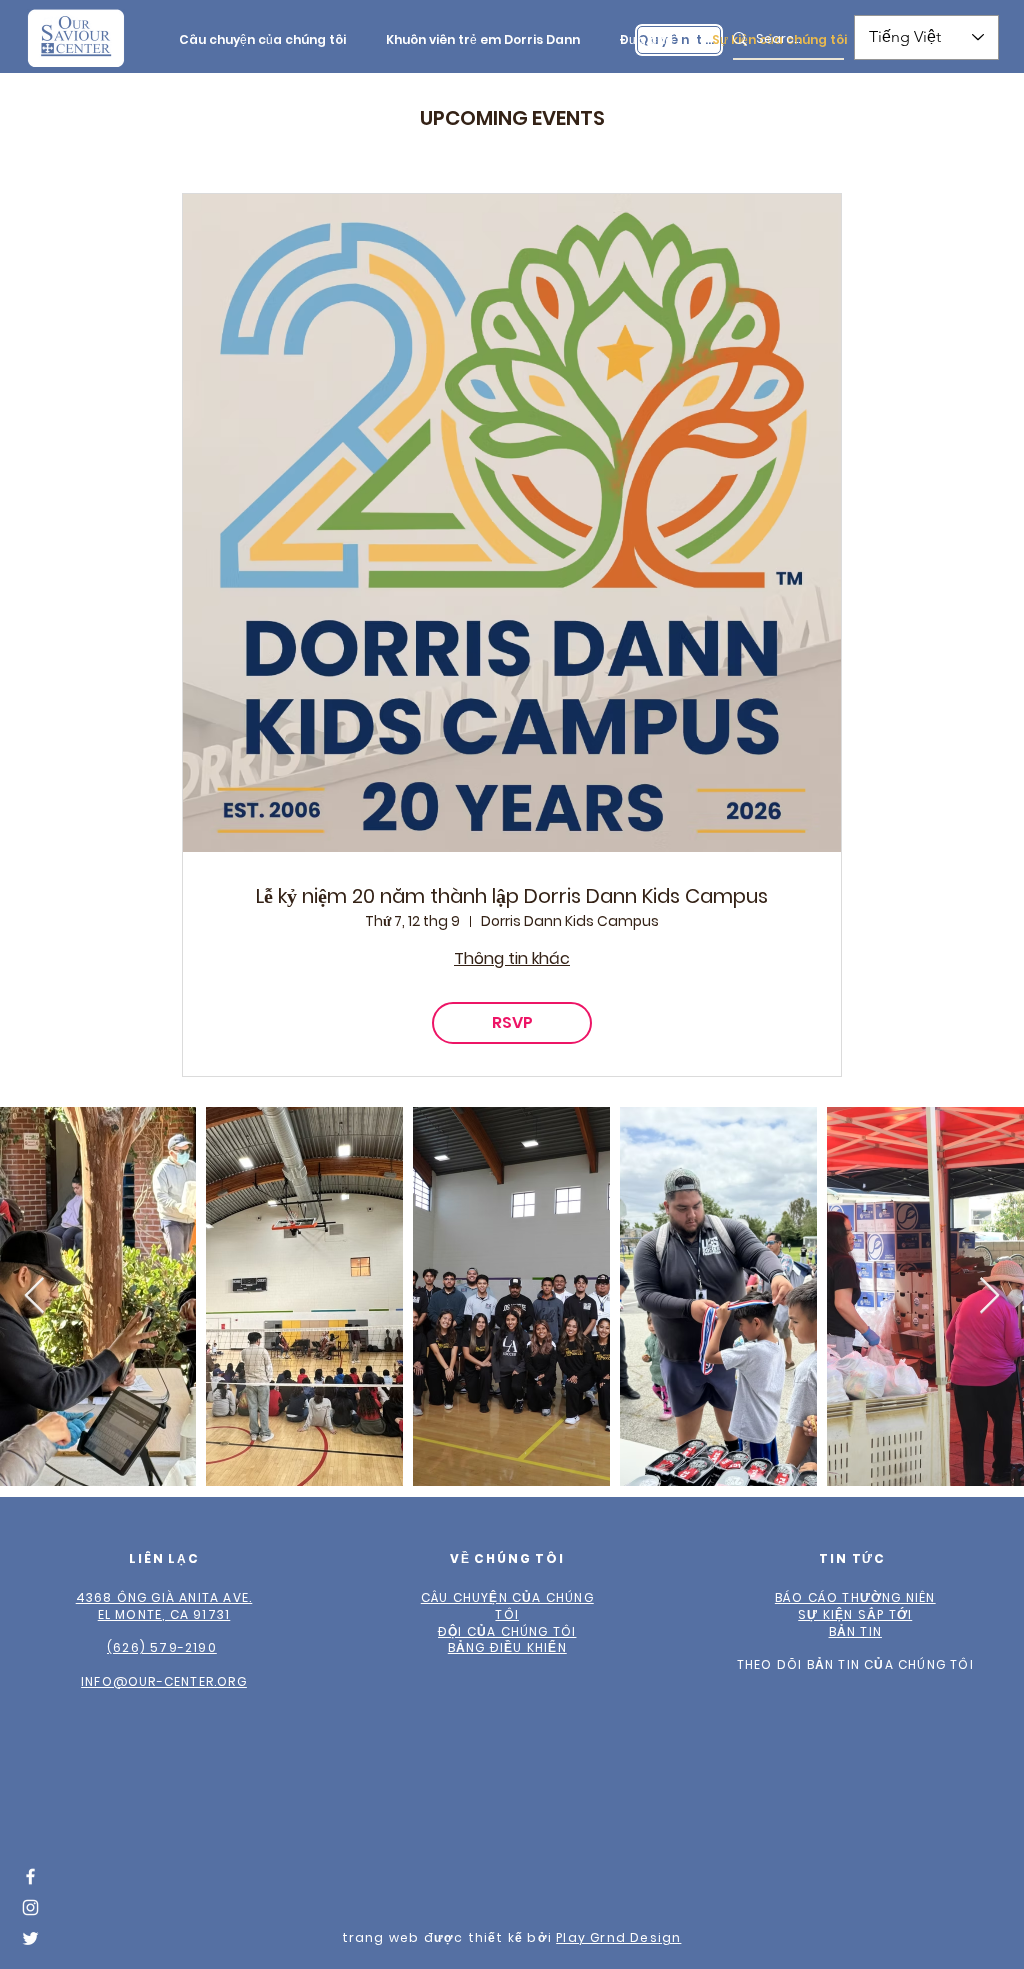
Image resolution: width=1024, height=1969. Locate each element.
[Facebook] (30, 1876)
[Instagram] (30, 1907)
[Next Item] (989, 1296)
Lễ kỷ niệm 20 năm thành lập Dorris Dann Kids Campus (512, 896)
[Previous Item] (34, 1296)
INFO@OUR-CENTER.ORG (164, 1681)
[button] (262, 39)
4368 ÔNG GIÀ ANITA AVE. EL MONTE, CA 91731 (164, 1606)
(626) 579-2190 (162, 1647)
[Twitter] (30, 1938)
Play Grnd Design (618, 1937)
